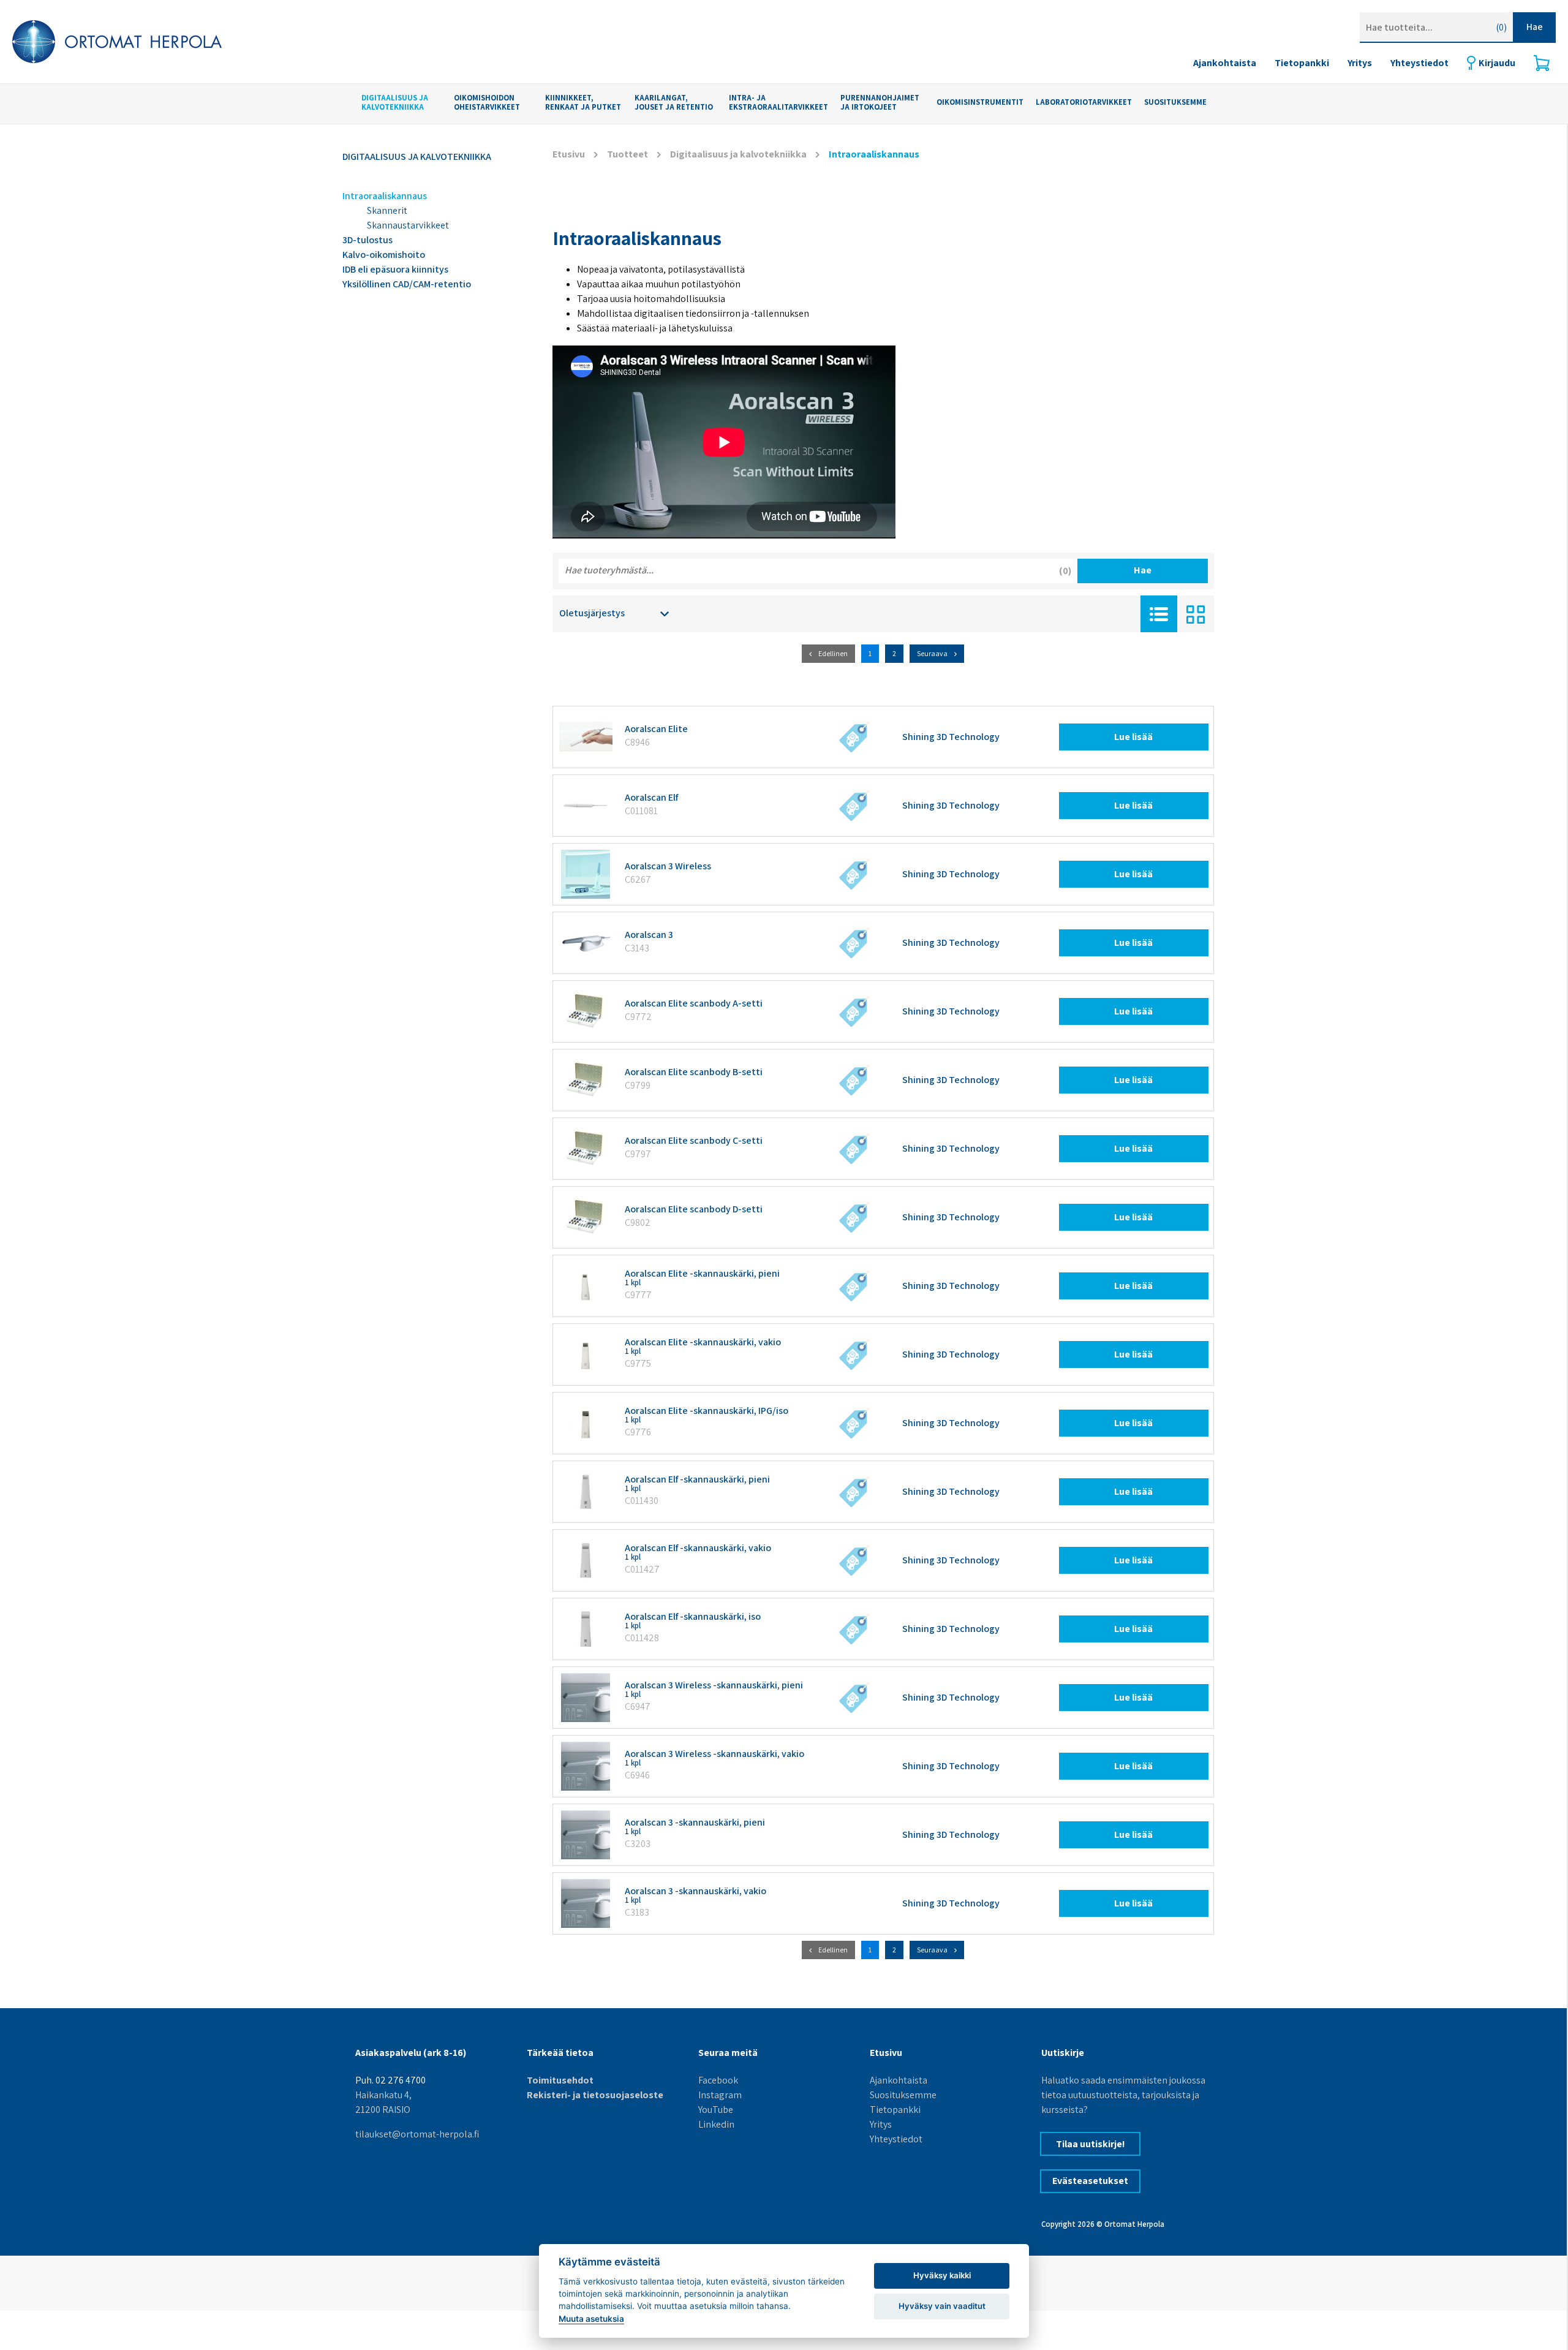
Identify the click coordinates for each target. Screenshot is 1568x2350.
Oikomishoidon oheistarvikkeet (487, 103)
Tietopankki (1302, 63)
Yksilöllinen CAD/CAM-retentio (407, 284)
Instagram (720, 2095)
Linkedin (716, 2124)
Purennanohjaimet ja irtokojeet (880, 103)
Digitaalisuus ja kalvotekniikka (395, 103)
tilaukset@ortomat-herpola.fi (417, 2134)
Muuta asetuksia (591, 2319)
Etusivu (569, 154)
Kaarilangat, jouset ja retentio (674, 103)
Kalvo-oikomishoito (384, 255)
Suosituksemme (903, 2095)
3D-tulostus (367, 240)
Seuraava (932, 653)
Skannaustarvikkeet (408, 225)
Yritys (1360, 63)
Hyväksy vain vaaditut (942, 2306)
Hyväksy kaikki (942, 2275)
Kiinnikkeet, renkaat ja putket (583, 103)
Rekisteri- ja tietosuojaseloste (595, 2095)
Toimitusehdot (560, 2080)
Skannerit (387, 210)
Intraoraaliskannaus (385, 196)
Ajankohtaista (1225, 63)
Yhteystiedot (1419, 63)
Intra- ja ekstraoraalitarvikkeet (778, 103)
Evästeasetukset (1090, 2181)
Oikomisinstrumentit (980, 103)
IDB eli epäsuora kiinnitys (395, 269)
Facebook (718, 2080)
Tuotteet (628, 154)
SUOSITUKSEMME (1175, 103)
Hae (1535, 27)
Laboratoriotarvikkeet (1084, 103)
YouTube (716, 2110)
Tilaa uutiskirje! (1091, 2144)
